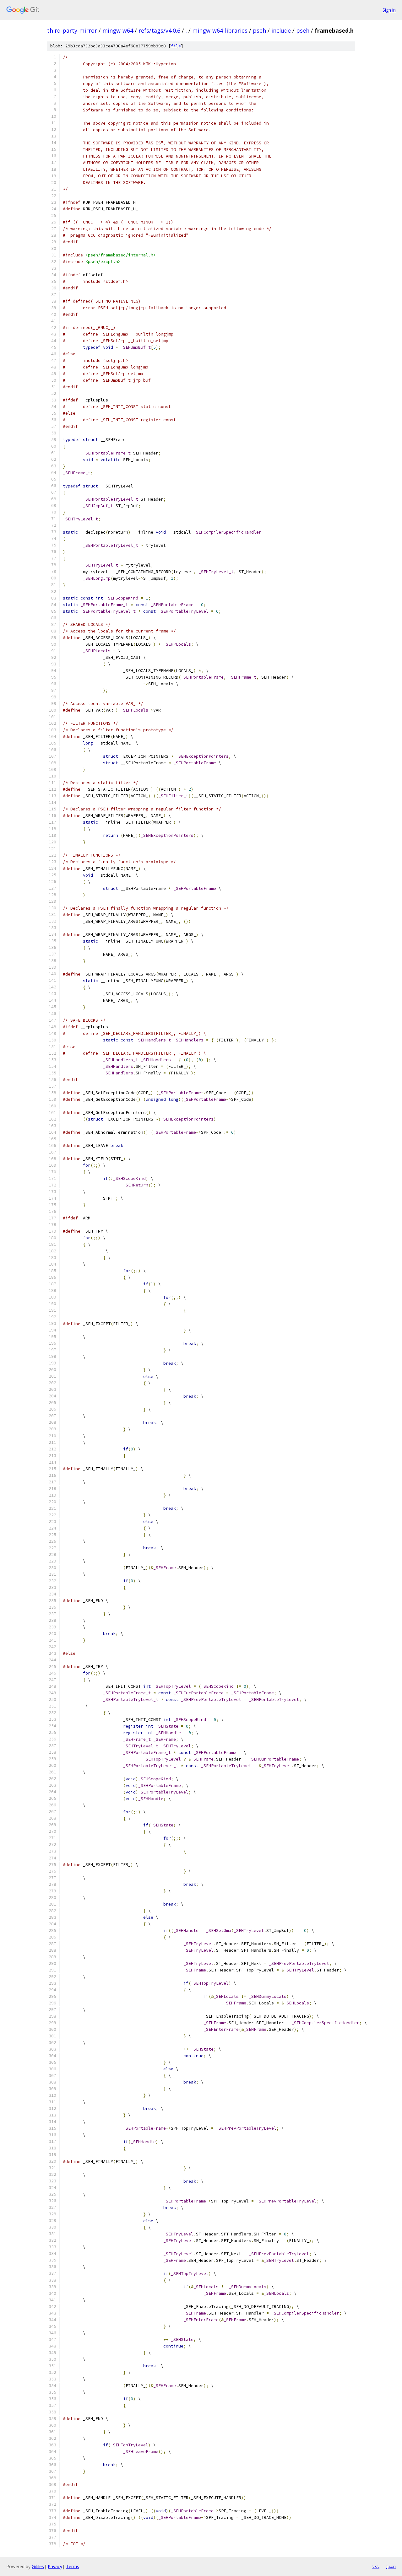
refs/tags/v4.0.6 (159, 30)
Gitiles (38, 2566)
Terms (73, 2566)
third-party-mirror (72, 30)
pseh (259, 30)
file (176, 46)
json (391, 2566)
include (281, 30)
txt (376, 2566)
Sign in (389, 10)
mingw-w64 (118, 30)
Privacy (55, 2566)
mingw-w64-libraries (220, 30)
